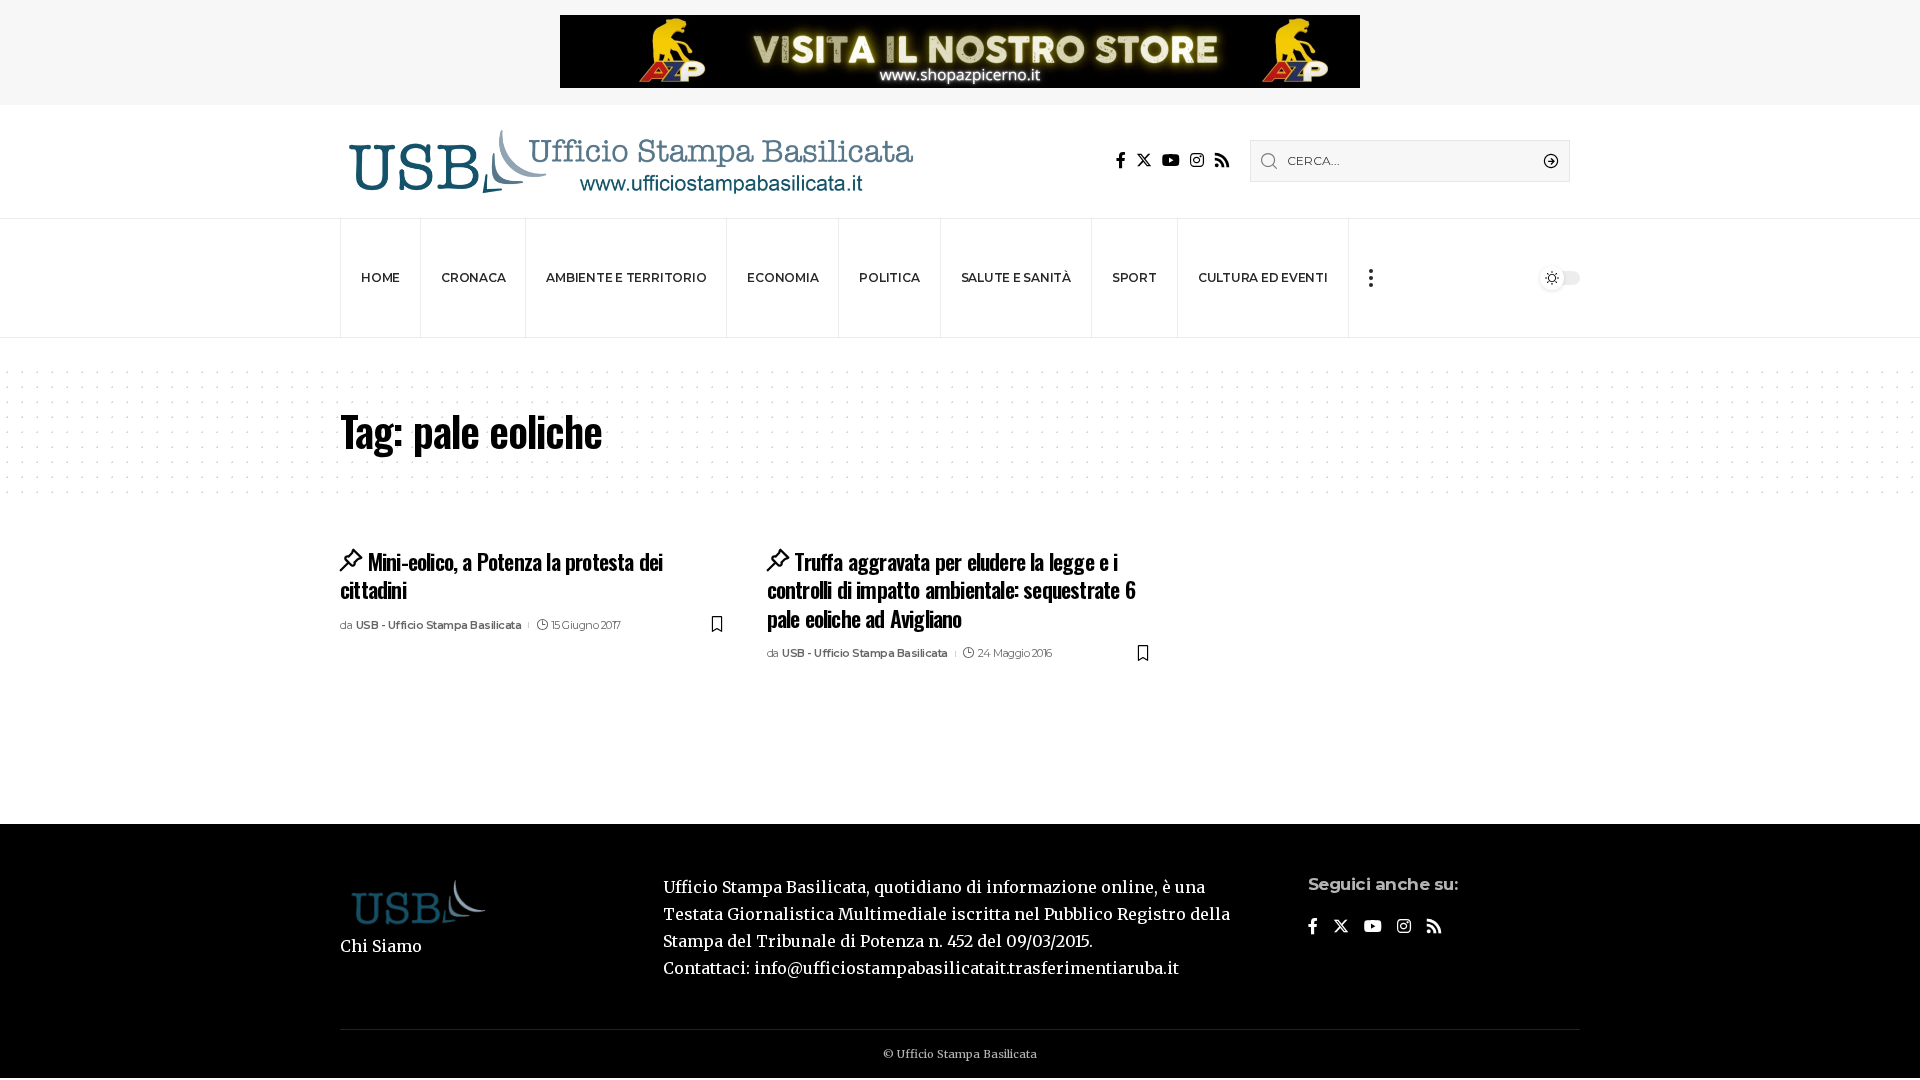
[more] (1370, 278)
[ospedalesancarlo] (960, 351)
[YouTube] (1171, 160)
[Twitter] (1144, 160)
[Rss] (1222, 160)
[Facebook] (1121, 160)
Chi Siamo (381, 946)
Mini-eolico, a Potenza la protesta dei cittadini (501, 575)
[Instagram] (1197, 160)
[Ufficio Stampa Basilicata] (630, 161)
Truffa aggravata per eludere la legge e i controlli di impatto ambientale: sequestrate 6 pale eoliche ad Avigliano (951, 589)
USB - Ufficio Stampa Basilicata (439, 625)
